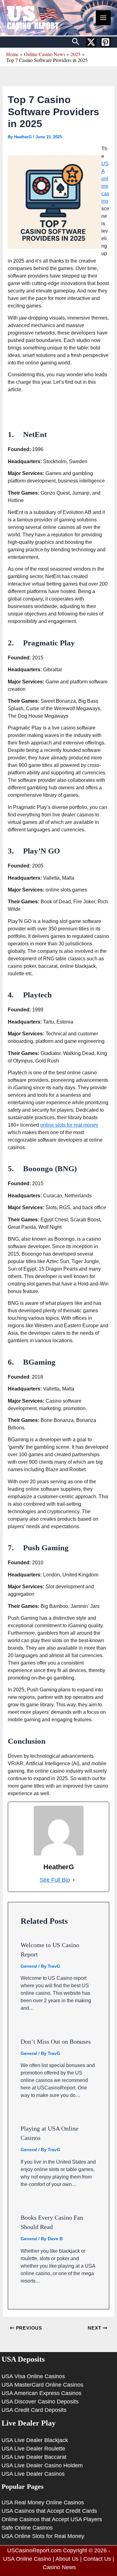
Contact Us (97, 2559)
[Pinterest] (105, 42)
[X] (91, 42)
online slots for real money (69, 1125)
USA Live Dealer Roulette (33, 2449)
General (29, 1966)
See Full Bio (55, 1880)
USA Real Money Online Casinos (43, 2502)
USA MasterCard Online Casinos (42, 2385)
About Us (67, 2559)
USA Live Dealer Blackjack (35, 2440)
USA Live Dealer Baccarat (34, 2457)
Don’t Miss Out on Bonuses (56, 2041)
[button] (76, 42)
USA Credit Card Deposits (34, 2410)
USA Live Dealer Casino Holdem (42, 2465)
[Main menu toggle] (103, 18)
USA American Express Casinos (41, 2393)
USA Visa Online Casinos (33, 2376)
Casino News (59, 2567)
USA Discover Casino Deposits (40, 2402)
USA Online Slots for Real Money (43, 2536)
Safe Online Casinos (27, 2528)
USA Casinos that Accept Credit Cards (49, 2511)
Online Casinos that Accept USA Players (52, 2519)
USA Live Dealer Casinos (33, 2474)
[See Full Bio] (74, 1880)
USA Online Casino (27, 2559)
